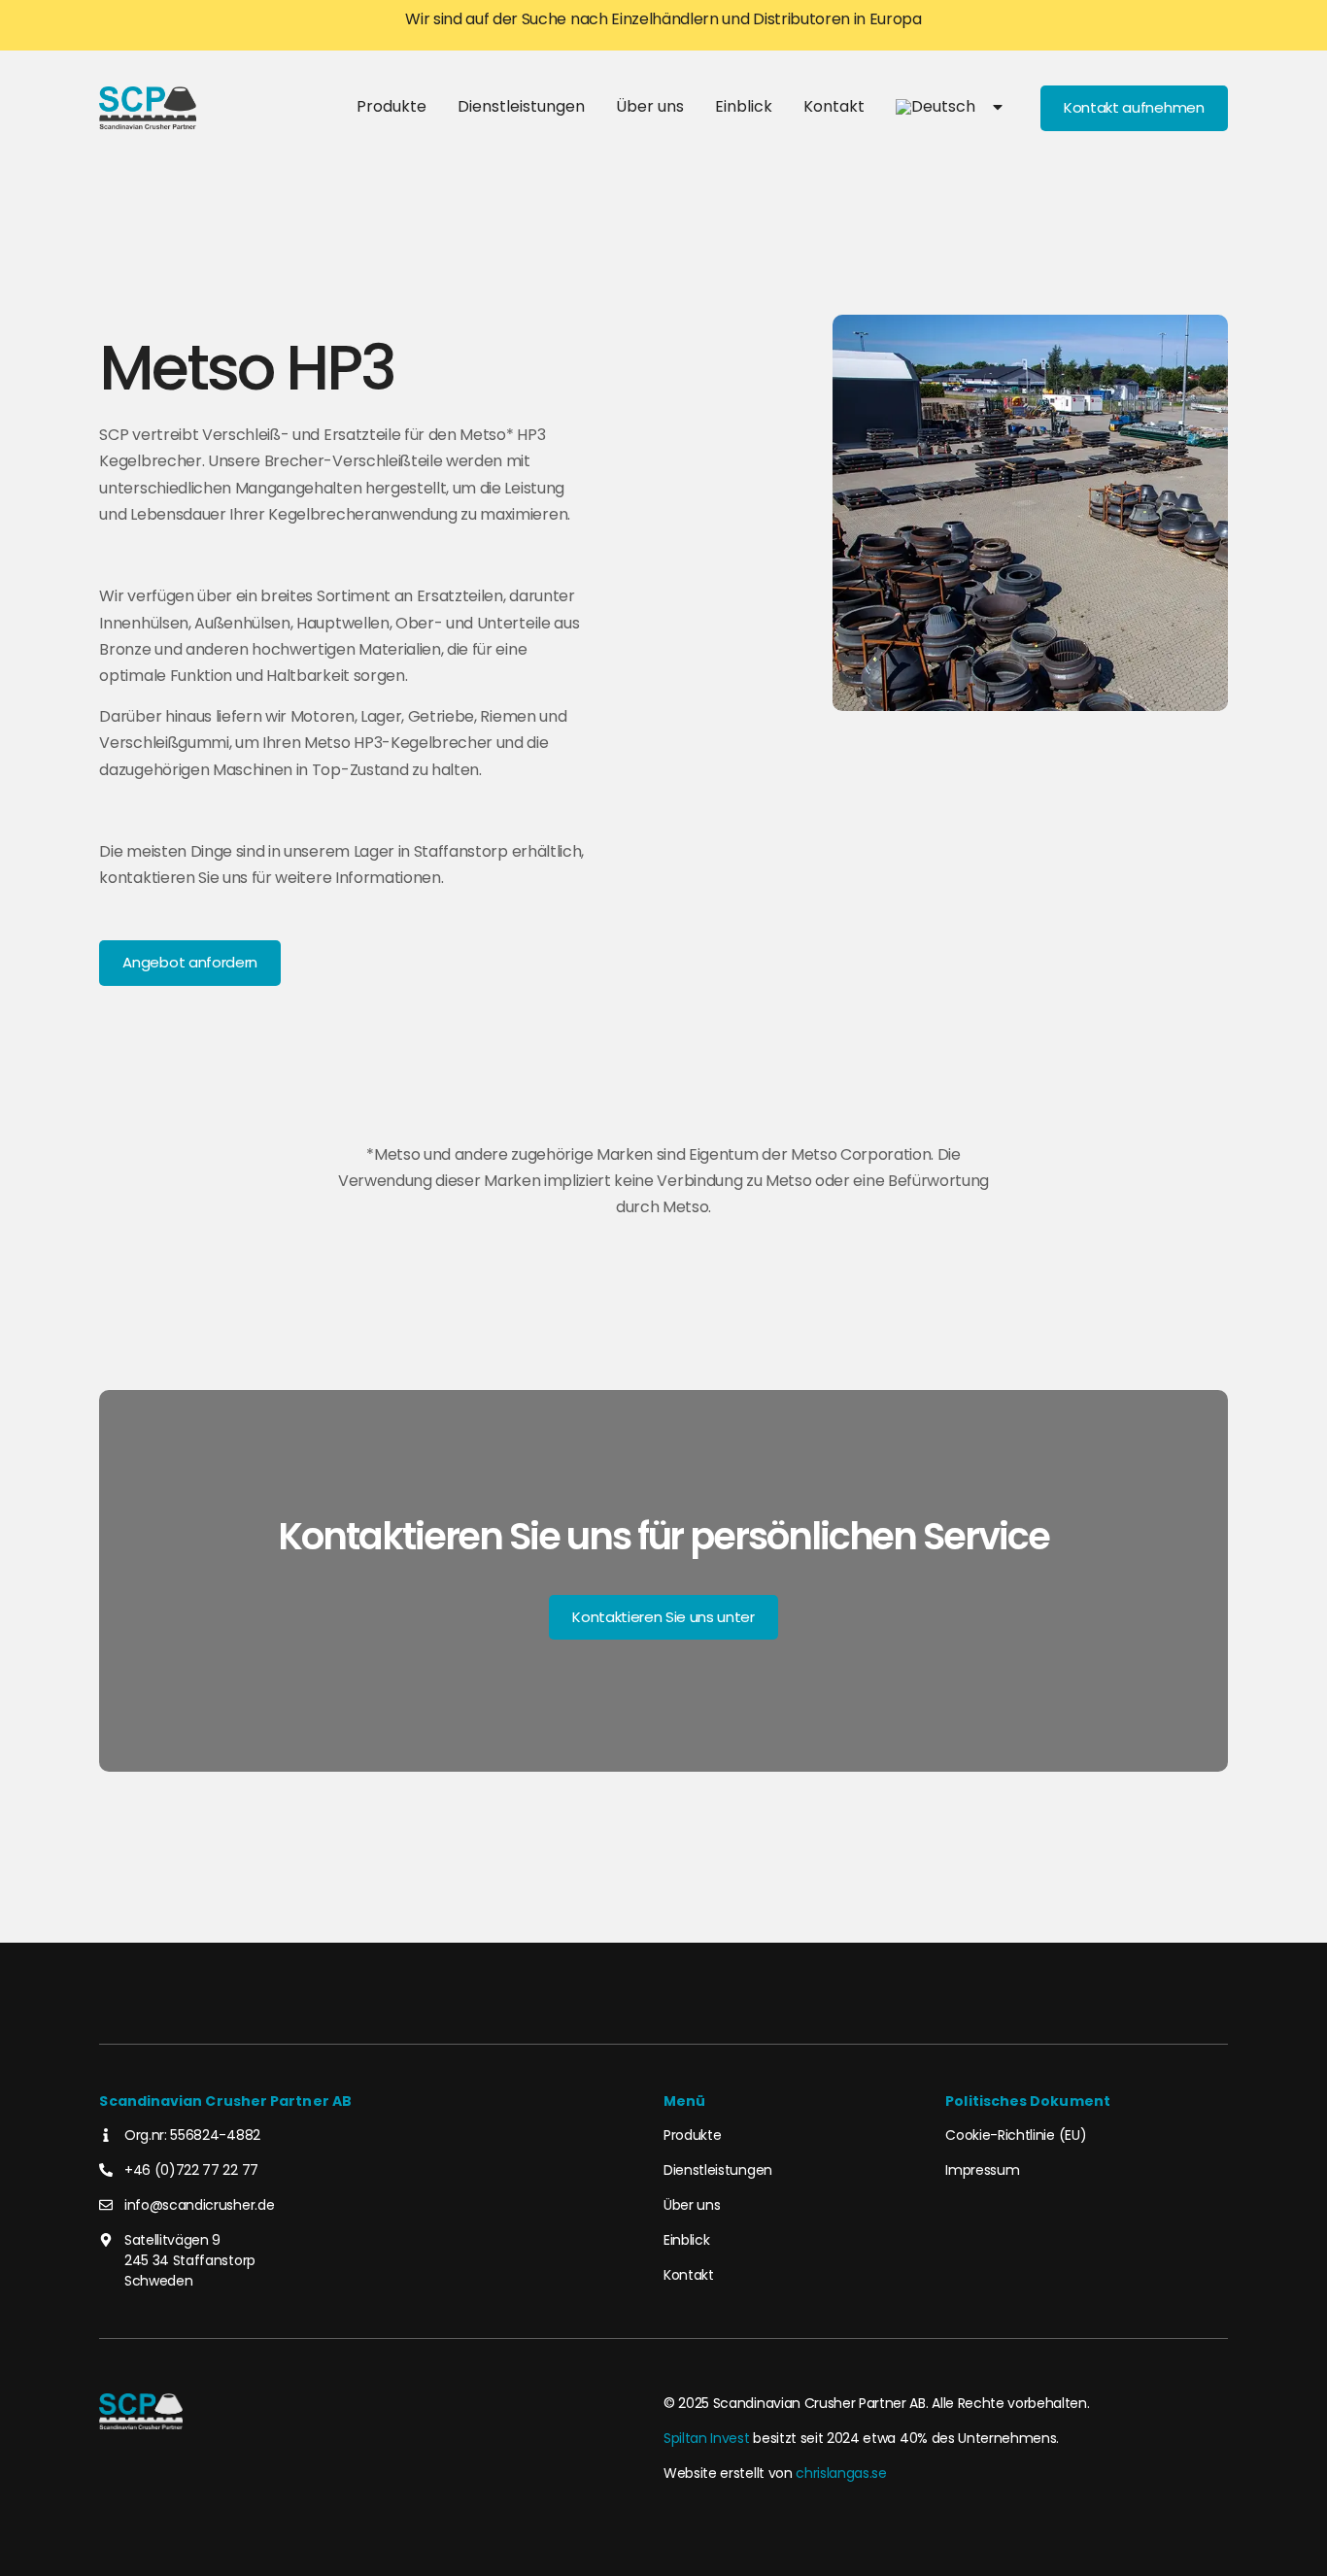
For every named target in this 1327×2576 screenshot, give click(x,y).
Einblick (744, 106)
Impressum (982, 2170)
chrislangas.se (841, 2473)
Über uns (650, 106)
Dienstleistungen (521, 106)
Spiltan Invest (707, 2438)
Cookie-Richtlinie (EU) (1016, 2135)
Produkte (391, 106)
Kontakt (834, 106)
